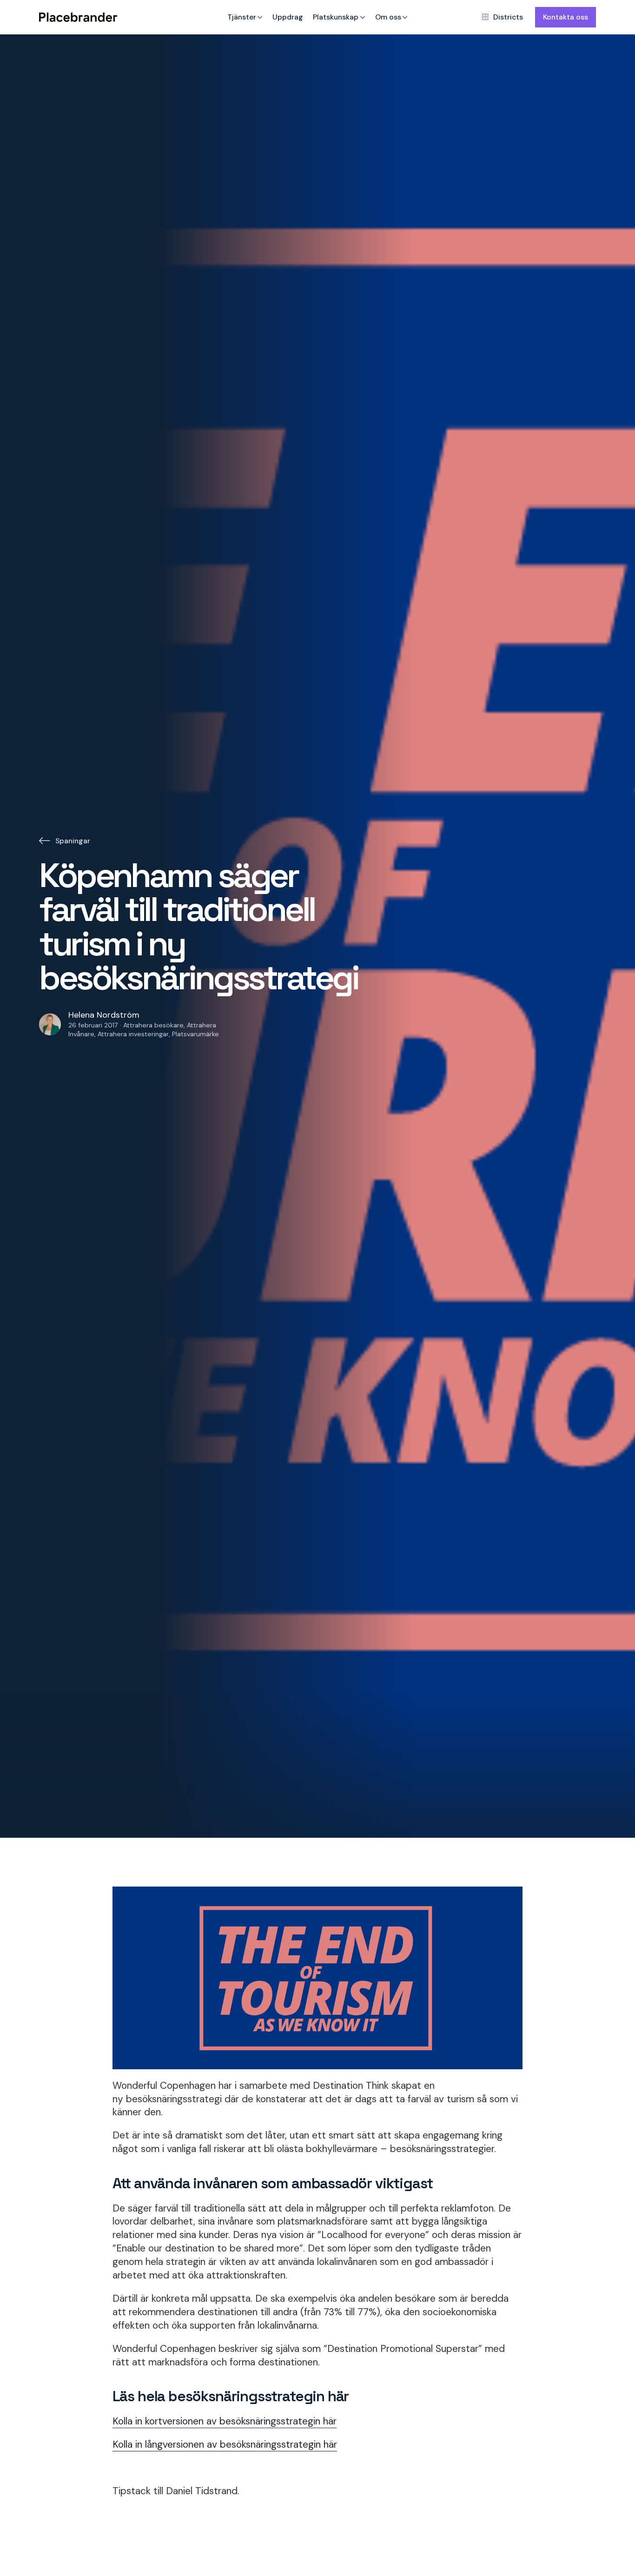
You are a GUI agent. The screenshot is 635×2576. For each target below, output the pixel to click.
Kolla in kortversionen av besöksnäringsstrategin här (225, 2421)
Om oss (388, 17)
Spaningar (73, 841)
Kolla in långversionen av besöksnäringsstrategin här (225, 2444)
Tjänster (242, 17)
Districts (508, 17)
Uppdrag (288, 17)
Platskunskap (336, 17)
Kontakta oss (566, 17)
